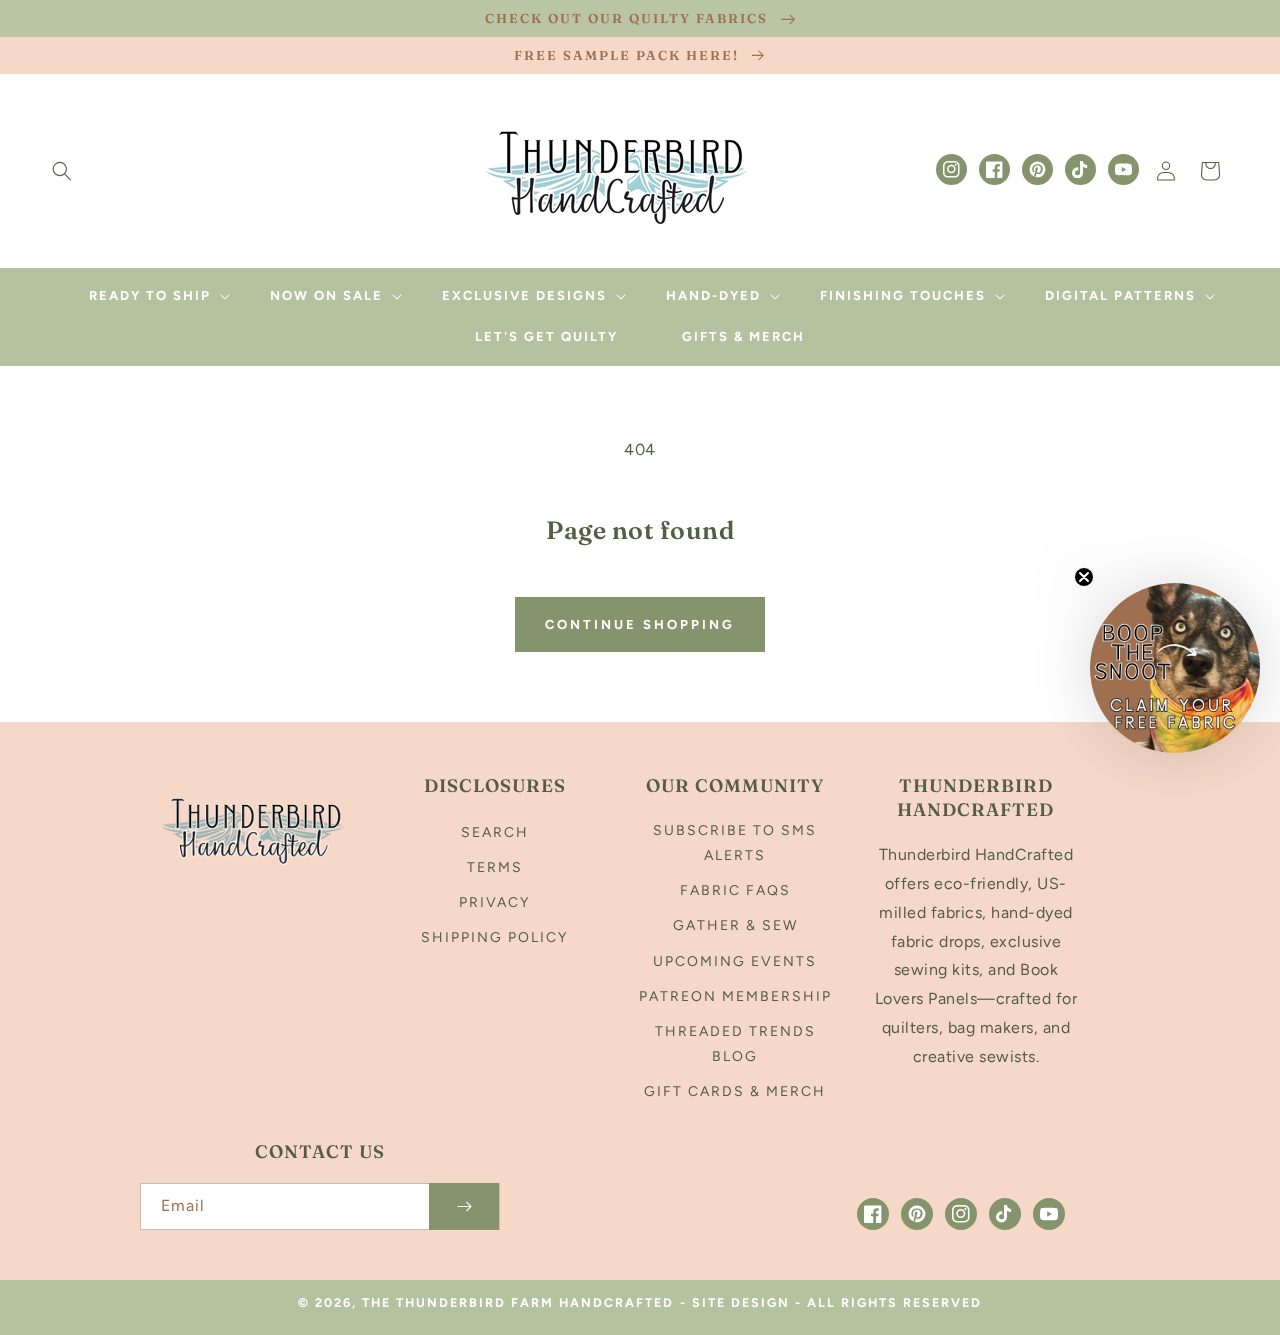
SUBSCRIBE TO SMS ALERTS (735, 843)
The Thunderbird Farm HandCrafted (518, 1302)
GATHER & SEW (735, 925)
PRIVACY (494, 902)
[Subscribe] (464, 1206)
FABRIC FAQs (735, 890)
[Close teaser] (1084, 577)
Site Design (741, 1302)
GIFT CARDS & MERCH (735, 1091)
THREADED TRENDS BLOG (735, 1044)
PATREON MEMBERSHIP (735, 996)
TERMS (495, 867)
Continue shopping (640, 624)
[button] (62, 171)
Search (495, 832)
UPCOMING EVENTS (735, 961)
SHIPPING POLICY (494, 937)
